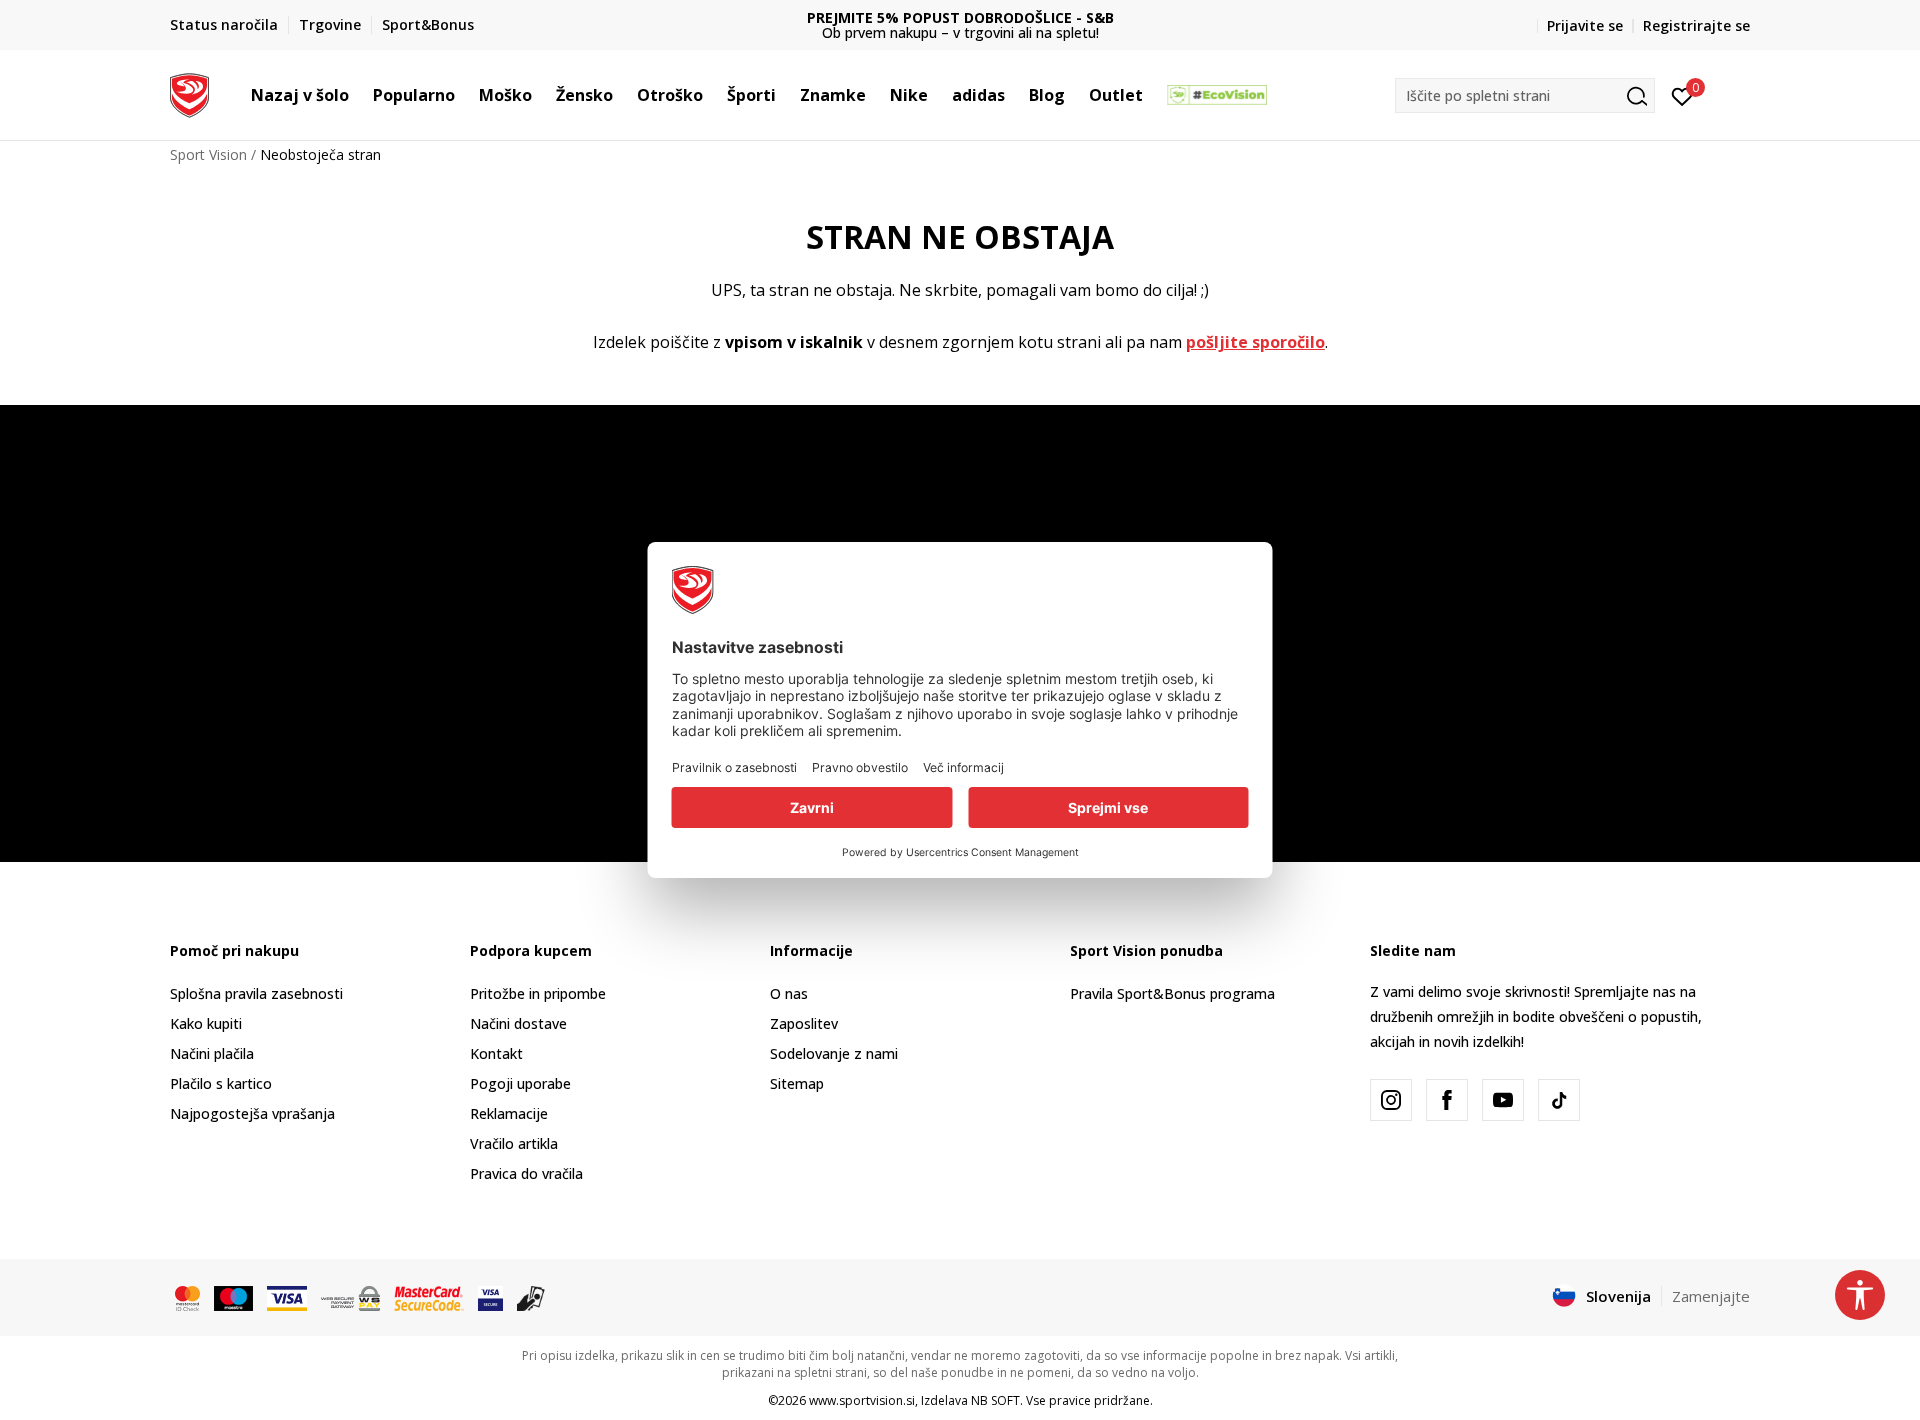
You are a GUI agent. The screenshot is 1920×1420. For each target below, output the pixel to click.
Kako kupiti (206, 1023)
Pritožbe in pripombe (538, 993)
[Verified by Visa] (490, 1297)
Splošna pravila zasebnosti (256, 993)
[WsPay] (350, 1297)
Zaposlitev (804, 1023)
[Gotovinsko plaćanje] (531, 1297)
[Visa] (287, 1297)
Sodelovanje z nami (834, 1053)
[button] (359, 95)
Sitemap (797, 1083)
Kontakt (496, 1053)
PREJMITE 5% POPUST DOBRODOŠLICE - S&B (960, 17)
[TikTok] (1559, 1100)
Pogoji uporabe (520, 1083)
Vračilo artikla (514, 1143)
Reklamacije (509, 1113)
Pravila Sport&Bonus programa (1172, 993)
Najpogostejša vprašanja (252, 1113)
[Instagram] (1391, 1100)
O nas (789, 993)
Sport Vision (208, 154)
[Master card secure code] (429, 1297)
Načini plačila (212, 1053)
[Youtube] (1503, 1100)
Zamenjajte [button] (1711, 1296)
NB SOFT (995, 1400)
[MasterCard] (187, 1297)
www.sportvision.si (862, 1400)
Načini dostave (518, 1023)
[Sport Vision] (189, 93)
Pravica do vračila (526, 1173)
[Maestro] (233, 1297)
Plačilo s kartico (221, 1083)
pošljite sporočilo (1255, 342)
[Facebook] (1447, 1100)
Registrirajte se (1696, 25)
